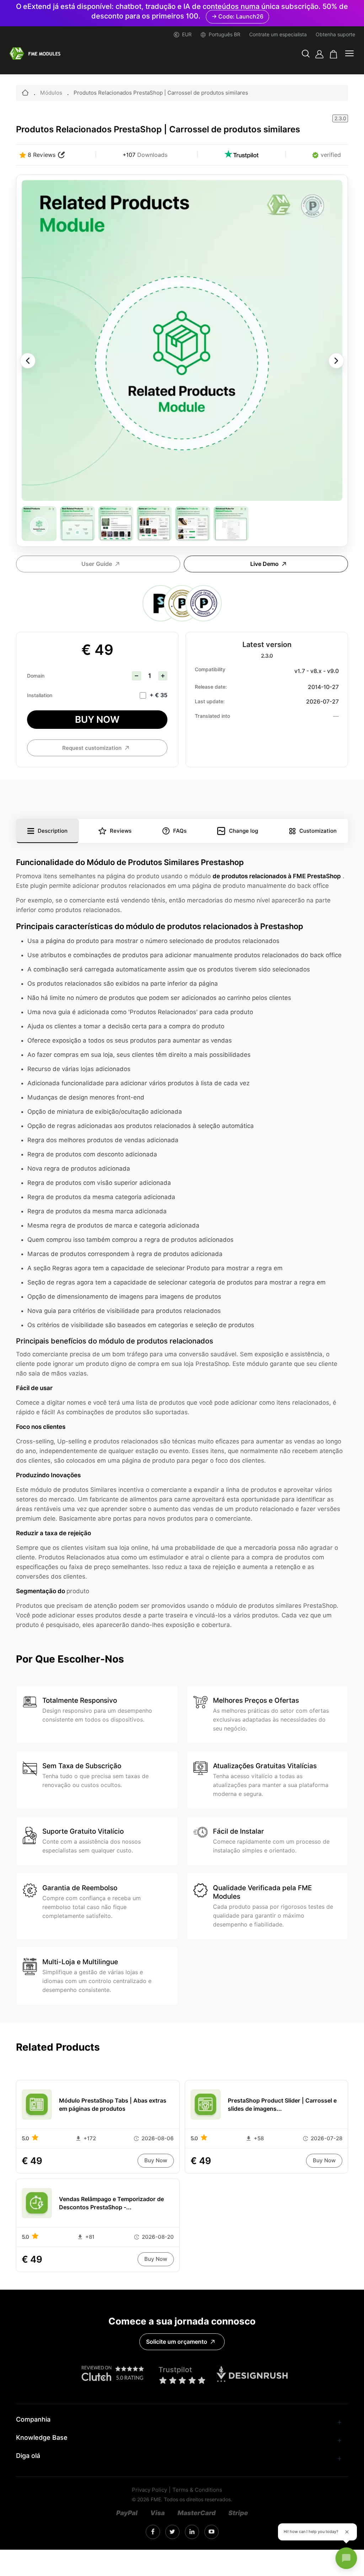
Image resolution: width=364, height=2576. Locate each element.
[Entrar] (319, 54)
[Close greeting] (347, 2532)
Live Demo (264, 564)
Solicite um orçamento (177, 2342)
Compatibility (210, 669)
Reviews (121, 831)
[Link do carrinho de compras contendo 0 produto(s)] (334, 54)
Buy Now (97, 719)
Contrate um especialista (278, 35)
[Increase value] (163, 676)
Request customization (92, 748)
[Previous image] (28, 361)
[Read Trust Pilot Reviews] (241, 155)
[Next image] (336, 361)
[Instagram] (153, 2532)
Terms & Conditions (197, 2490)
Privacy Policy (149, 2490)
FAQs (180, 831)
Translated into (212, 716)
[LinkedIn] (172, 2532)
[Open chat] (346, 2558)
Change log (243, 831)
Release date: (211, 687)
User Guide (97, 564)
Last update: (210, 701)
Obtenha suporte (335, 35)
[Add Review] (61, 155)
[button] (306, 54)
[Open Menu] (349, 54)
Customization (318, 831)
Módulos (51, 93)
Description (53, 831)
